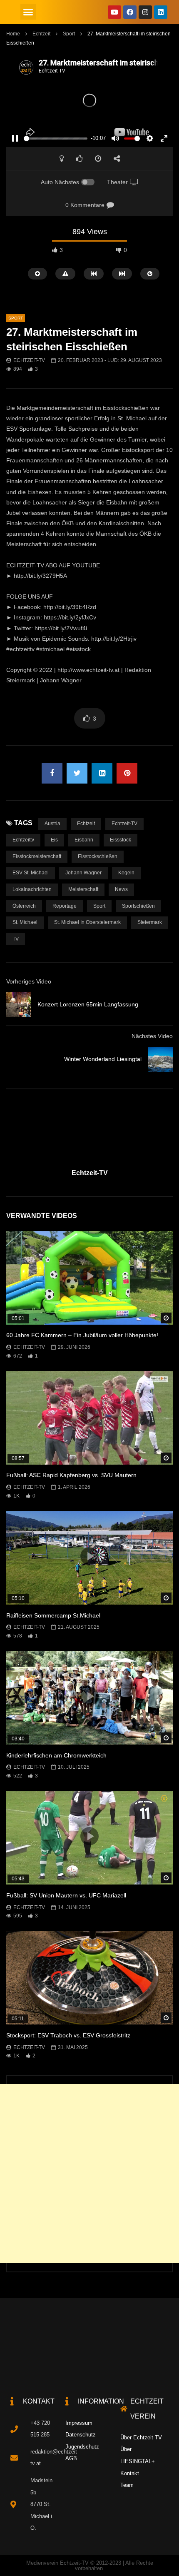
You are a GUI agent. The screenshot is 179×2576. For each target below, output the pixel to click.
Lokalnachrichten (32, 889)
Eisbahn (84, 840)
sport (99, 906)
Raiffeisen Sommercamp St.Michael (53, 1615)
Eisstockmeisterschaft (37, 856)
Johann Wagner (83, 873)
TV (16, 939)
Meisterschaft (83, 889)
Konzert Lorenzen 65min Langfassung (88, 1004)
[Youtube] (114, 12)
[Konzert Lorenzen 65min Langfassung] (19, 1004)
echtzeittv (23, 840)
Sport (69, 34)
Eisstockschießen (98, 856)
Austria (52, 824)
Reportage (65, 906)
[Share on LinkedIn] (102, 773)
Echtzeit (41, 34)
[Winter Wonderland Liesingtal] (160, 1059)
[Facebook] (130, 12)
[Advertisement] (89, 2174)
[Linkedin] (161, 12)
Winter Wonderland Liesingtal (103, 1059)
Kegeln (126, 873)
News (121, 889)
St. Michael (25, 922)
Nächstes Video (152, 1036)
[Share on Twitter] (77, 773)
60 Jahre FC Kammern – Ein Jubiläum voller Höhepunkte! (82, 1335)
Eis (54, 840)
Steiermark (150, 922)
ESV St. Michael (31, 873)
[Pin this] (127, 773)
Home (13, 34)
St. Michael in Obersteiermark (87, 922)
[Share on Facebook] (52, 773)
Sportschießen (138, 906)
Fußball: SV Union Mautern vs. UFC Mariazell (66, 1895)
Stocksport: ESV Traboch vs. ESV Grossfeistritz (68, 2035)
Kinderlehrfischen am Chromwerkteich (56, 1755)
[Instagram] (145, 12)
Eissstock (121, 840)
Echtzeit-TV (29, 360)
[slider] (56, 139)
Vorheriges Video (29, 981)
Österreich (24, 906)
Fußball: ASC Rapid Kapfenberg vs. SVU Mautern (71, 1475)
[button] (28, 12)
